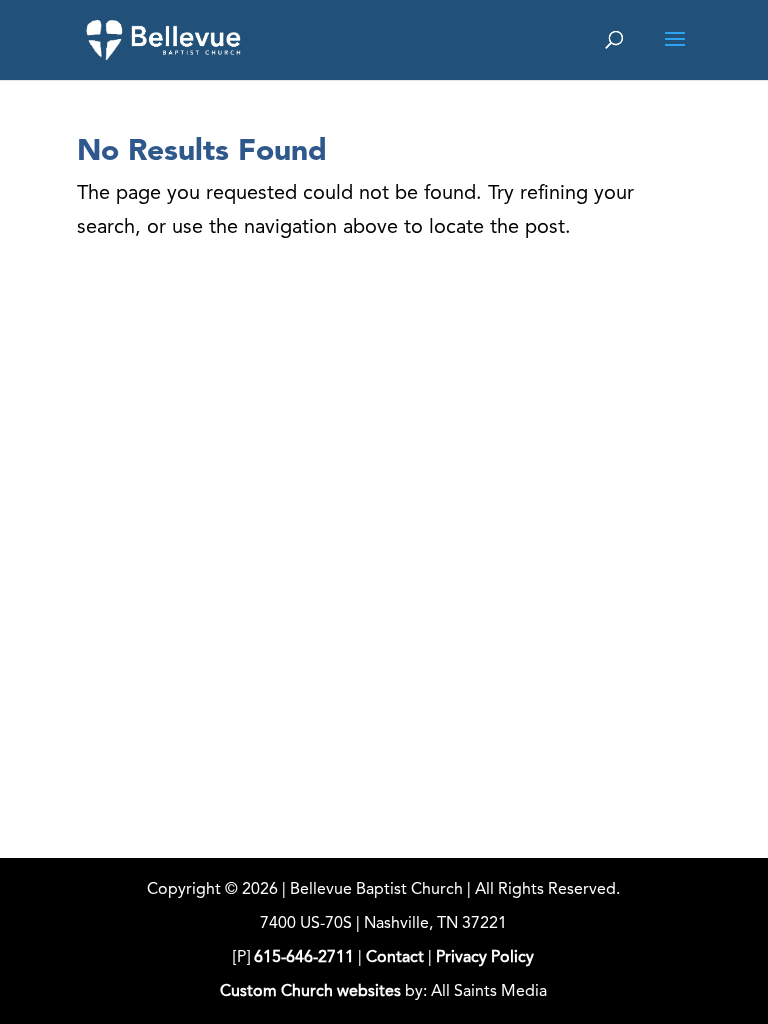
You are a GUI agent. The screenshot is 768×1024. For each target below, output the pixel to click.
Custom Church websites (310, 992)
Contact (395, 958)
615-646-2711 (304, 958)
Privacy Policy (485, 958)
